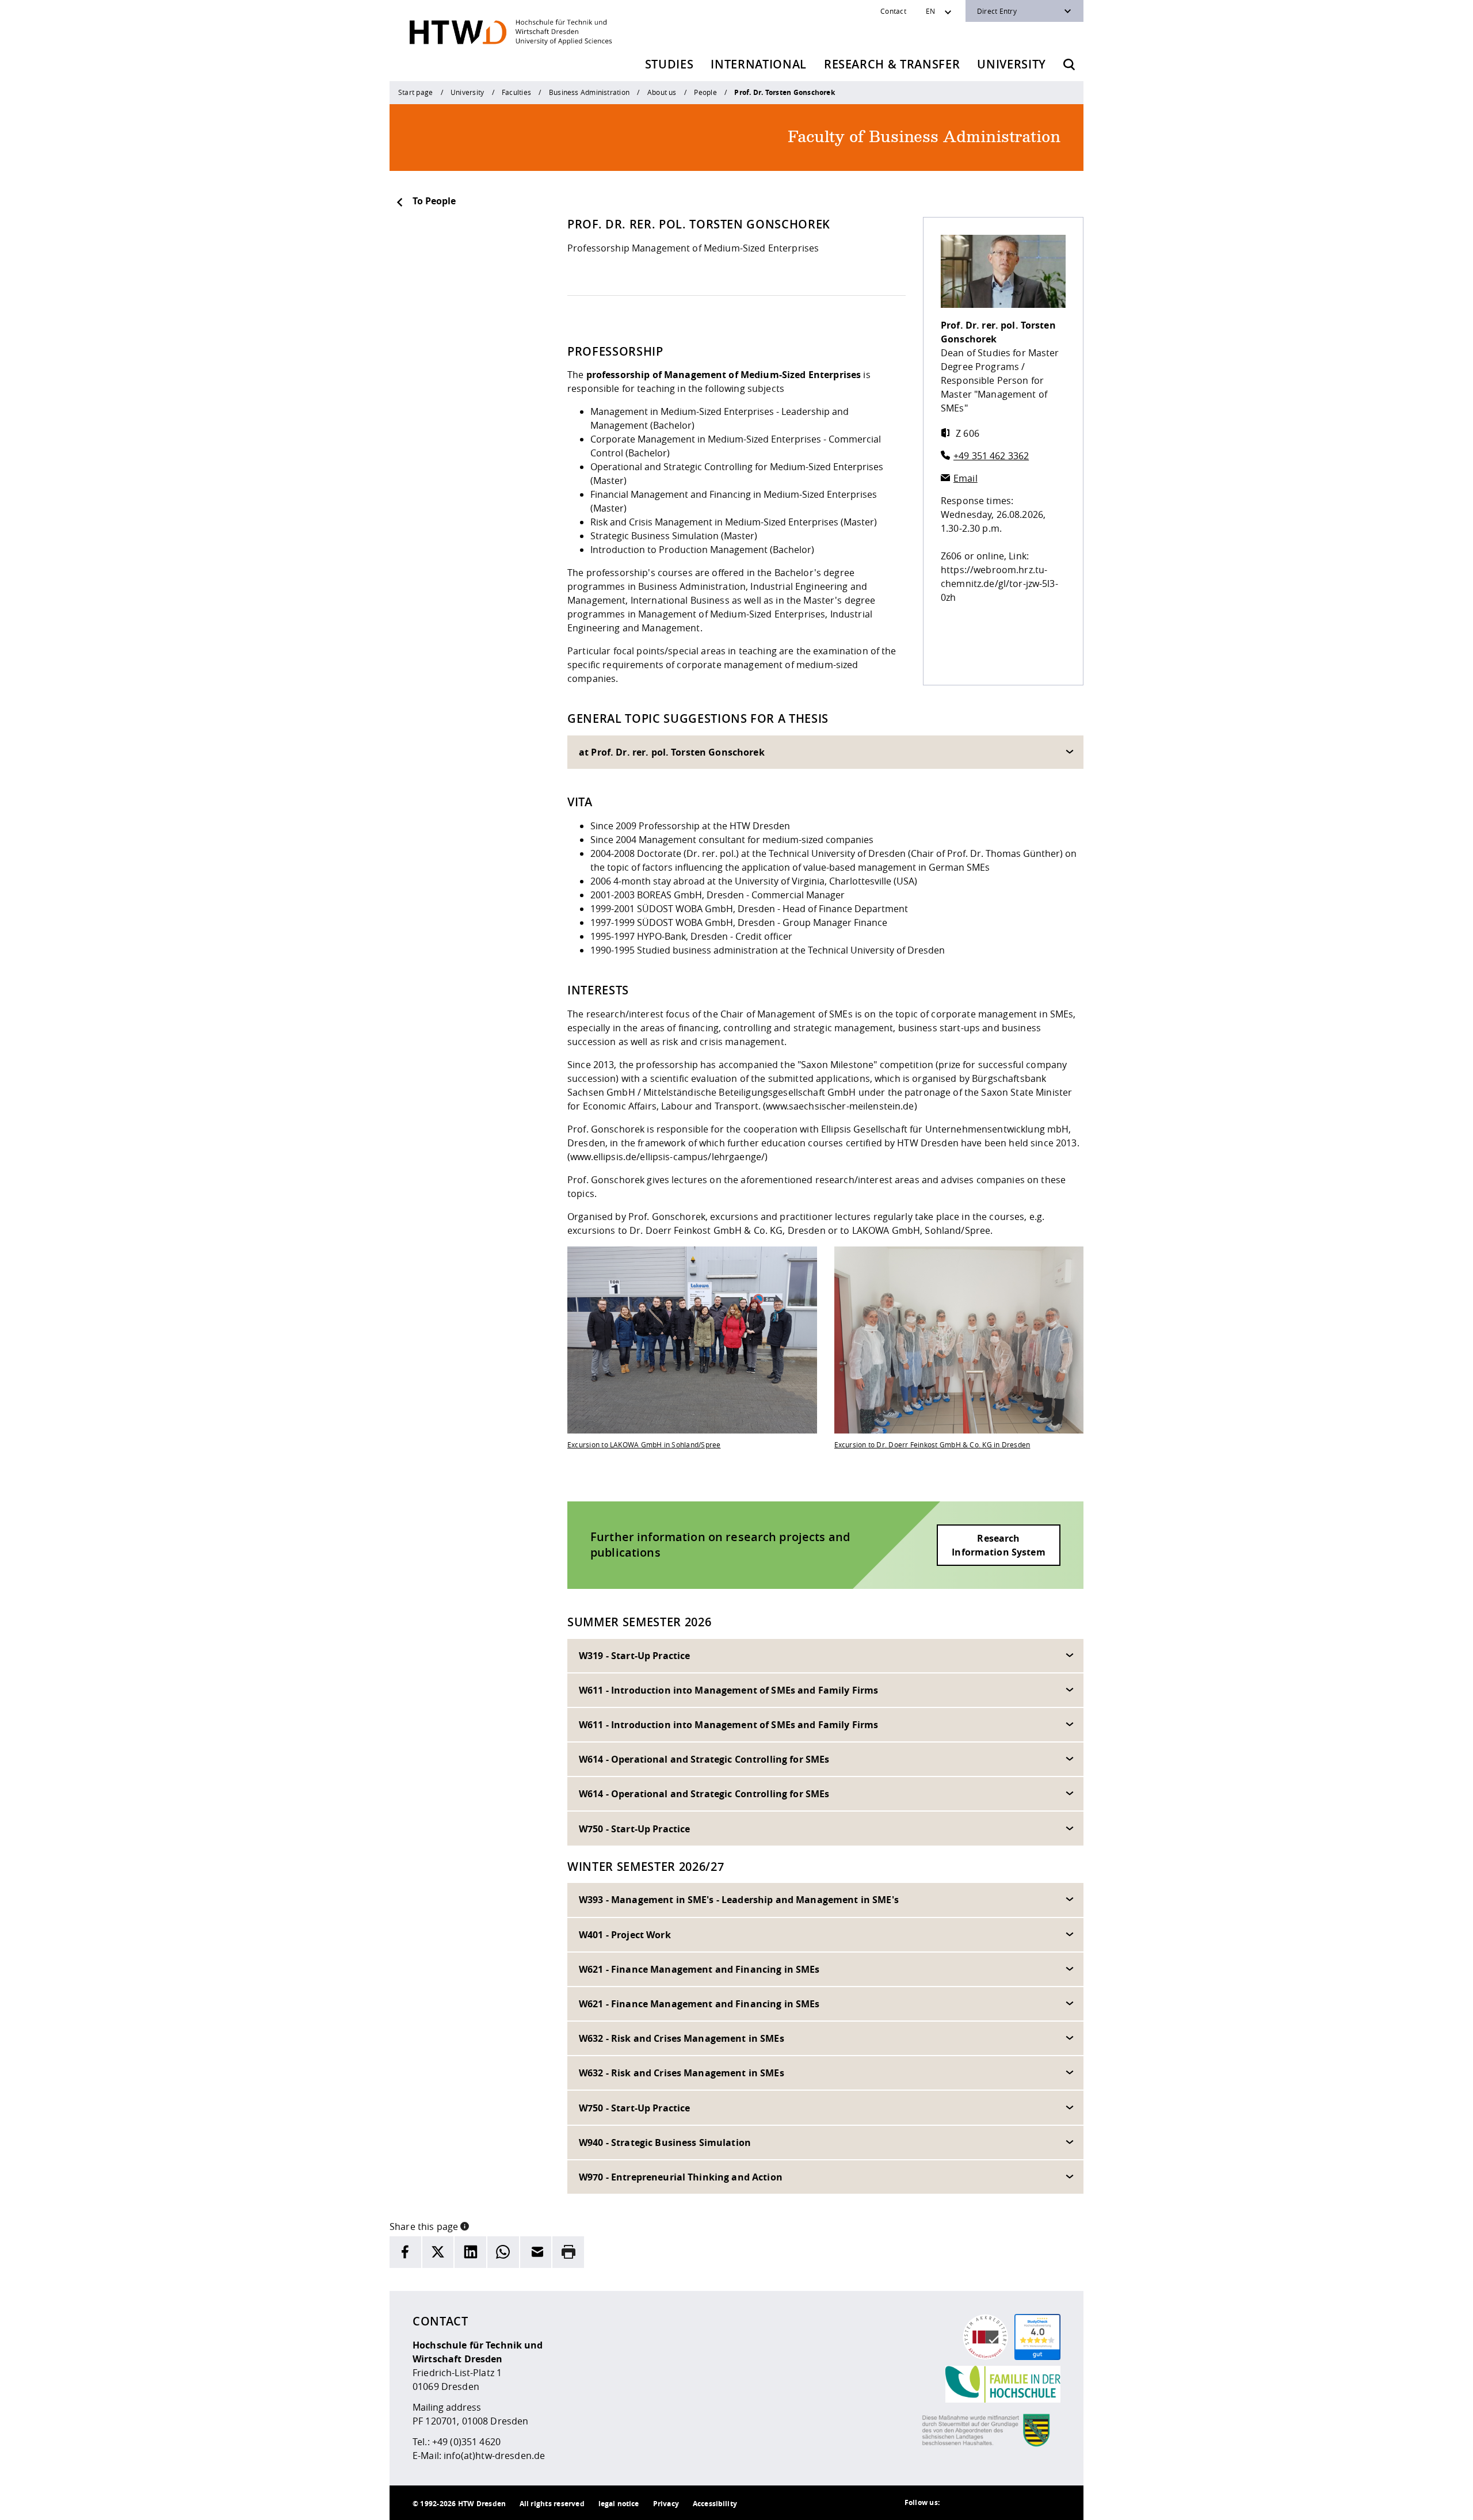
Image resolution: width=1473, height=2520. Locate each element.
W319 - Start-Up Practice (634, 1656)
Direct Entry (997, 11)
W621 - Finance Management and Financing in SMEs (699, 1969)
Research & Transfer (892, 64)
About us (662, 92)
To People (434, 201)
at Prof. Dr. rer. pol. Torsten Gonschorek (672, 752)
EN (930, 11)
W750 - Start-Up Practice (634, 1829)
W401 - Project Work (625, 1935)
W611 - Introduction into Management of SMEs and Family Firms (728, 1690)
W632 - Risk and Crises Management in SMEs (682, 2038)
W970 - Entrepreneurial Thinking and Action (681, 2177)
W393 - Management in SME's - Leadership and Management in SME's (739, 1900)
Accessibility (715, 2504)
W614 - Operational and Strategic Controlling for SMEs (704, 1759)
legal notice (619, 2504)
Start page (415, 92)
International (759, 64)
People (705, 92)
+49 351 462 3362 (991, 456)
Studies (669, 64)
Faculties (516, 92)
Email (966, 478)
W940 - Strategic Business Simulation (665, 2142)
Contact (893, 11)
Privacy (666, 2504)
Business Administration (589, 92)
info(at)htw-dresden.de (494, 2456)
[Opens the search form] (1069, 64)
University (1012, 64)
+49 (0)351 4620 (466, 2442)
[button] (465, 2225)
